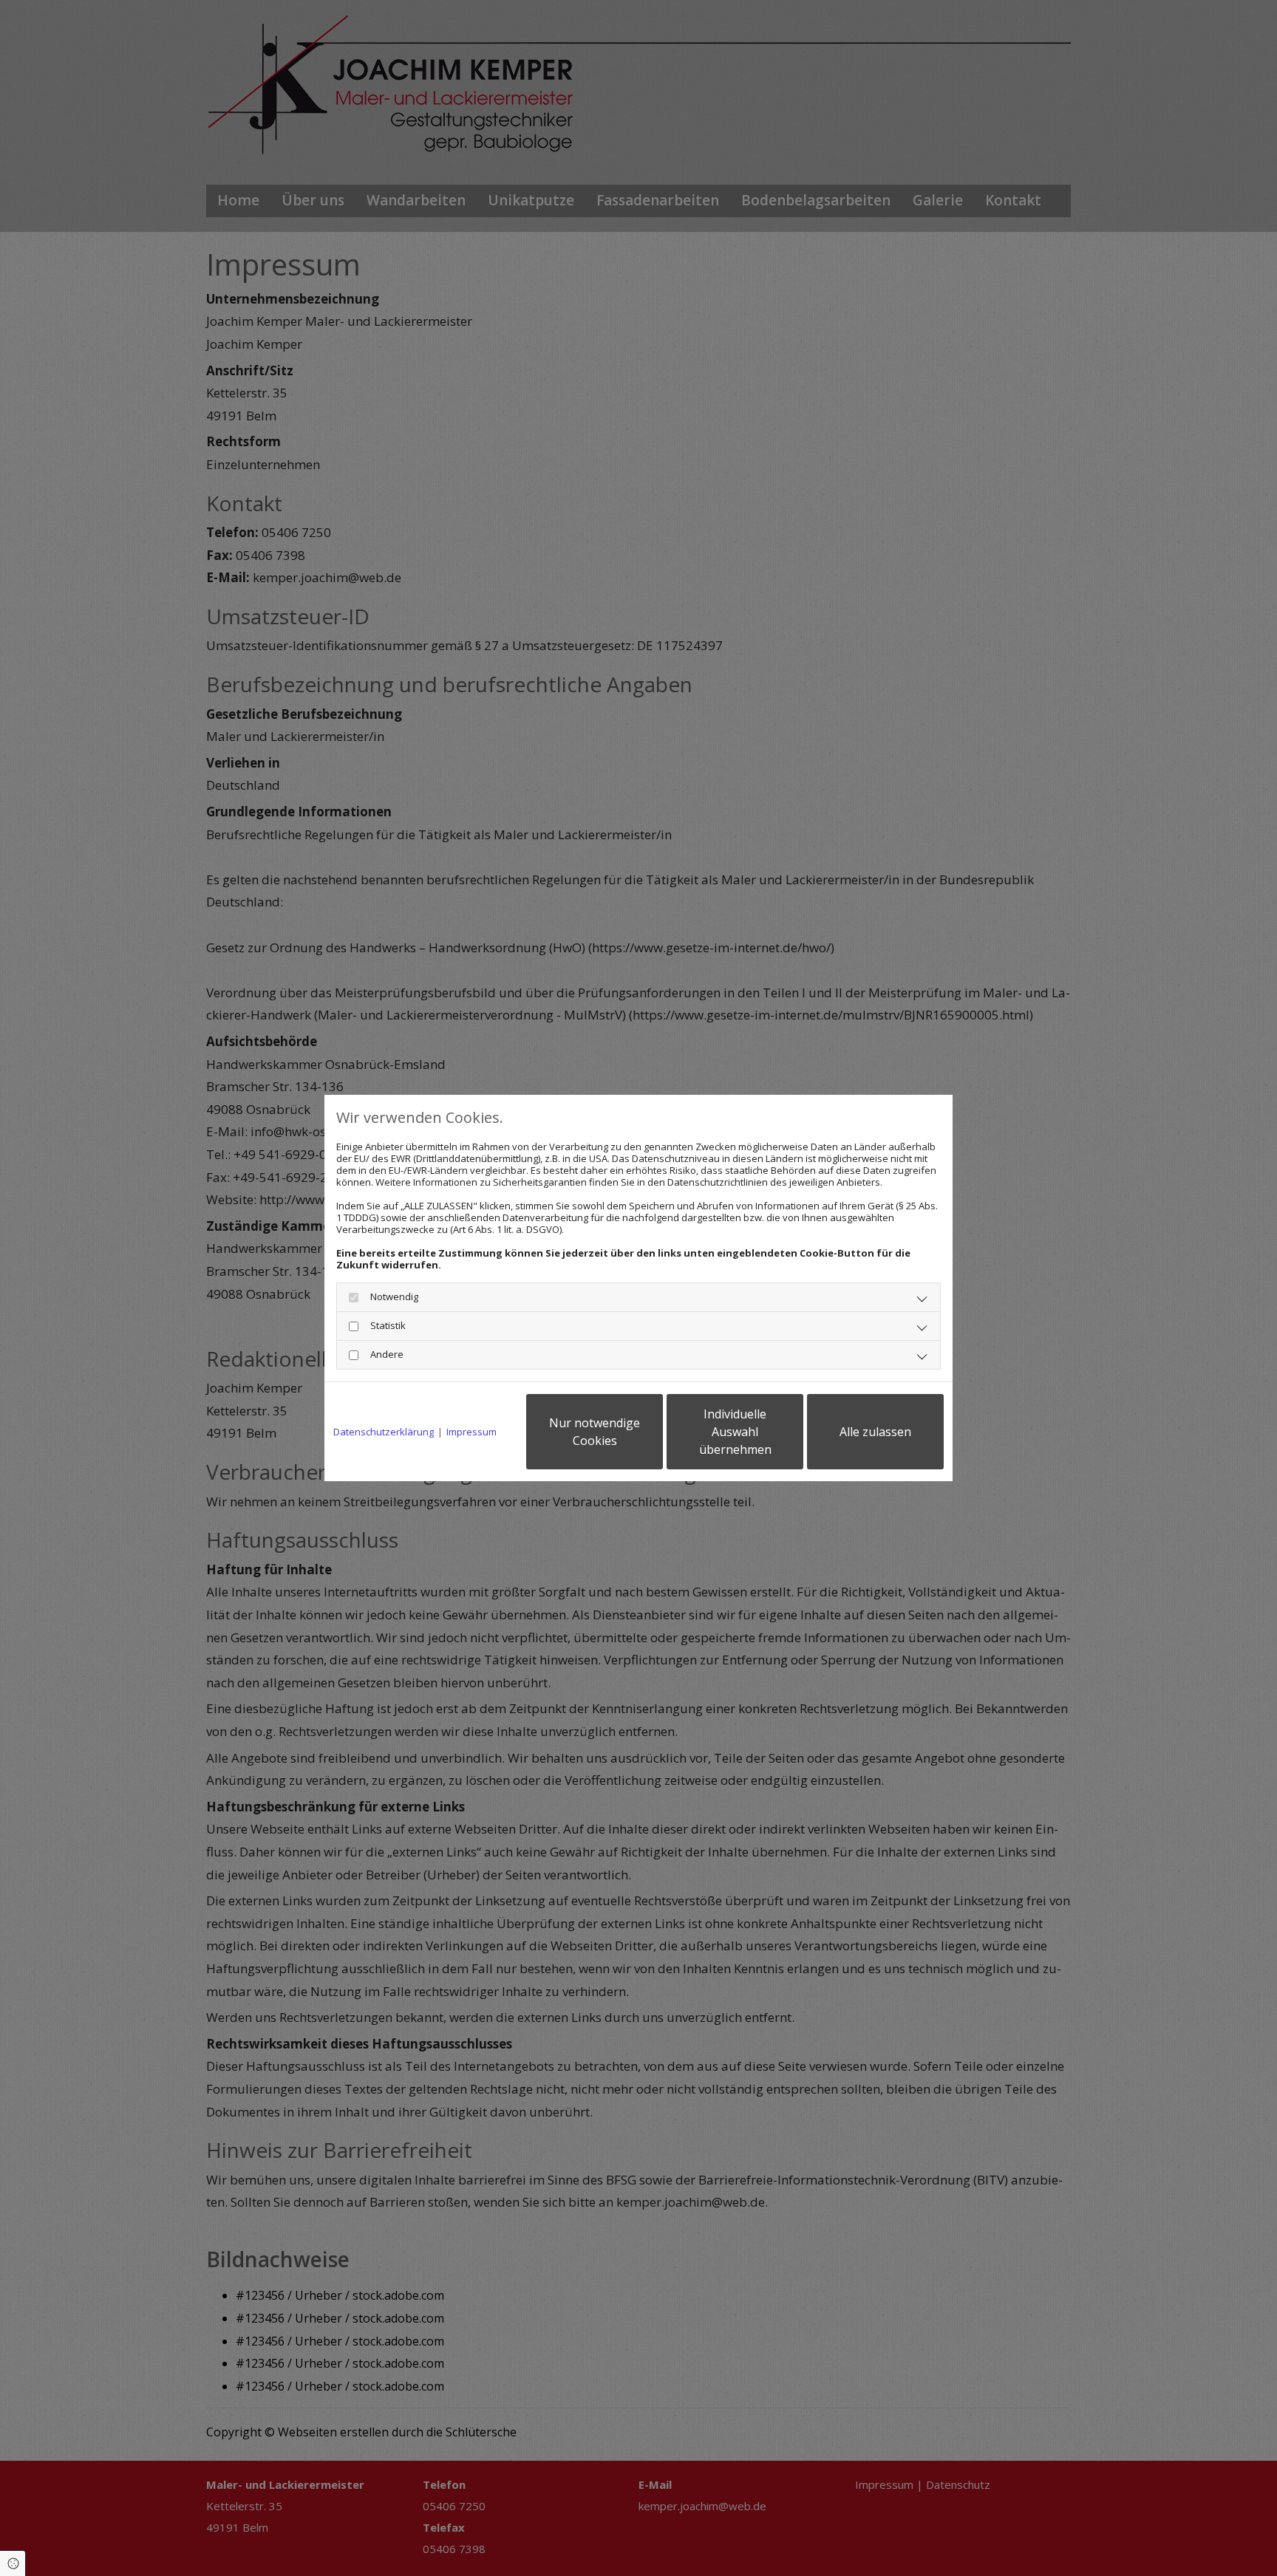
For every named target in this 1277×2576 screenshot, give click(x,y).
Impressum (471, 1432)
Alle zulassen (875, 1432)
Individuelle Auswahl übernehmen (735, 1432)
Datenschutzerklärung (384, 1432)
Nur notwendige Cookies (595, 1432)
